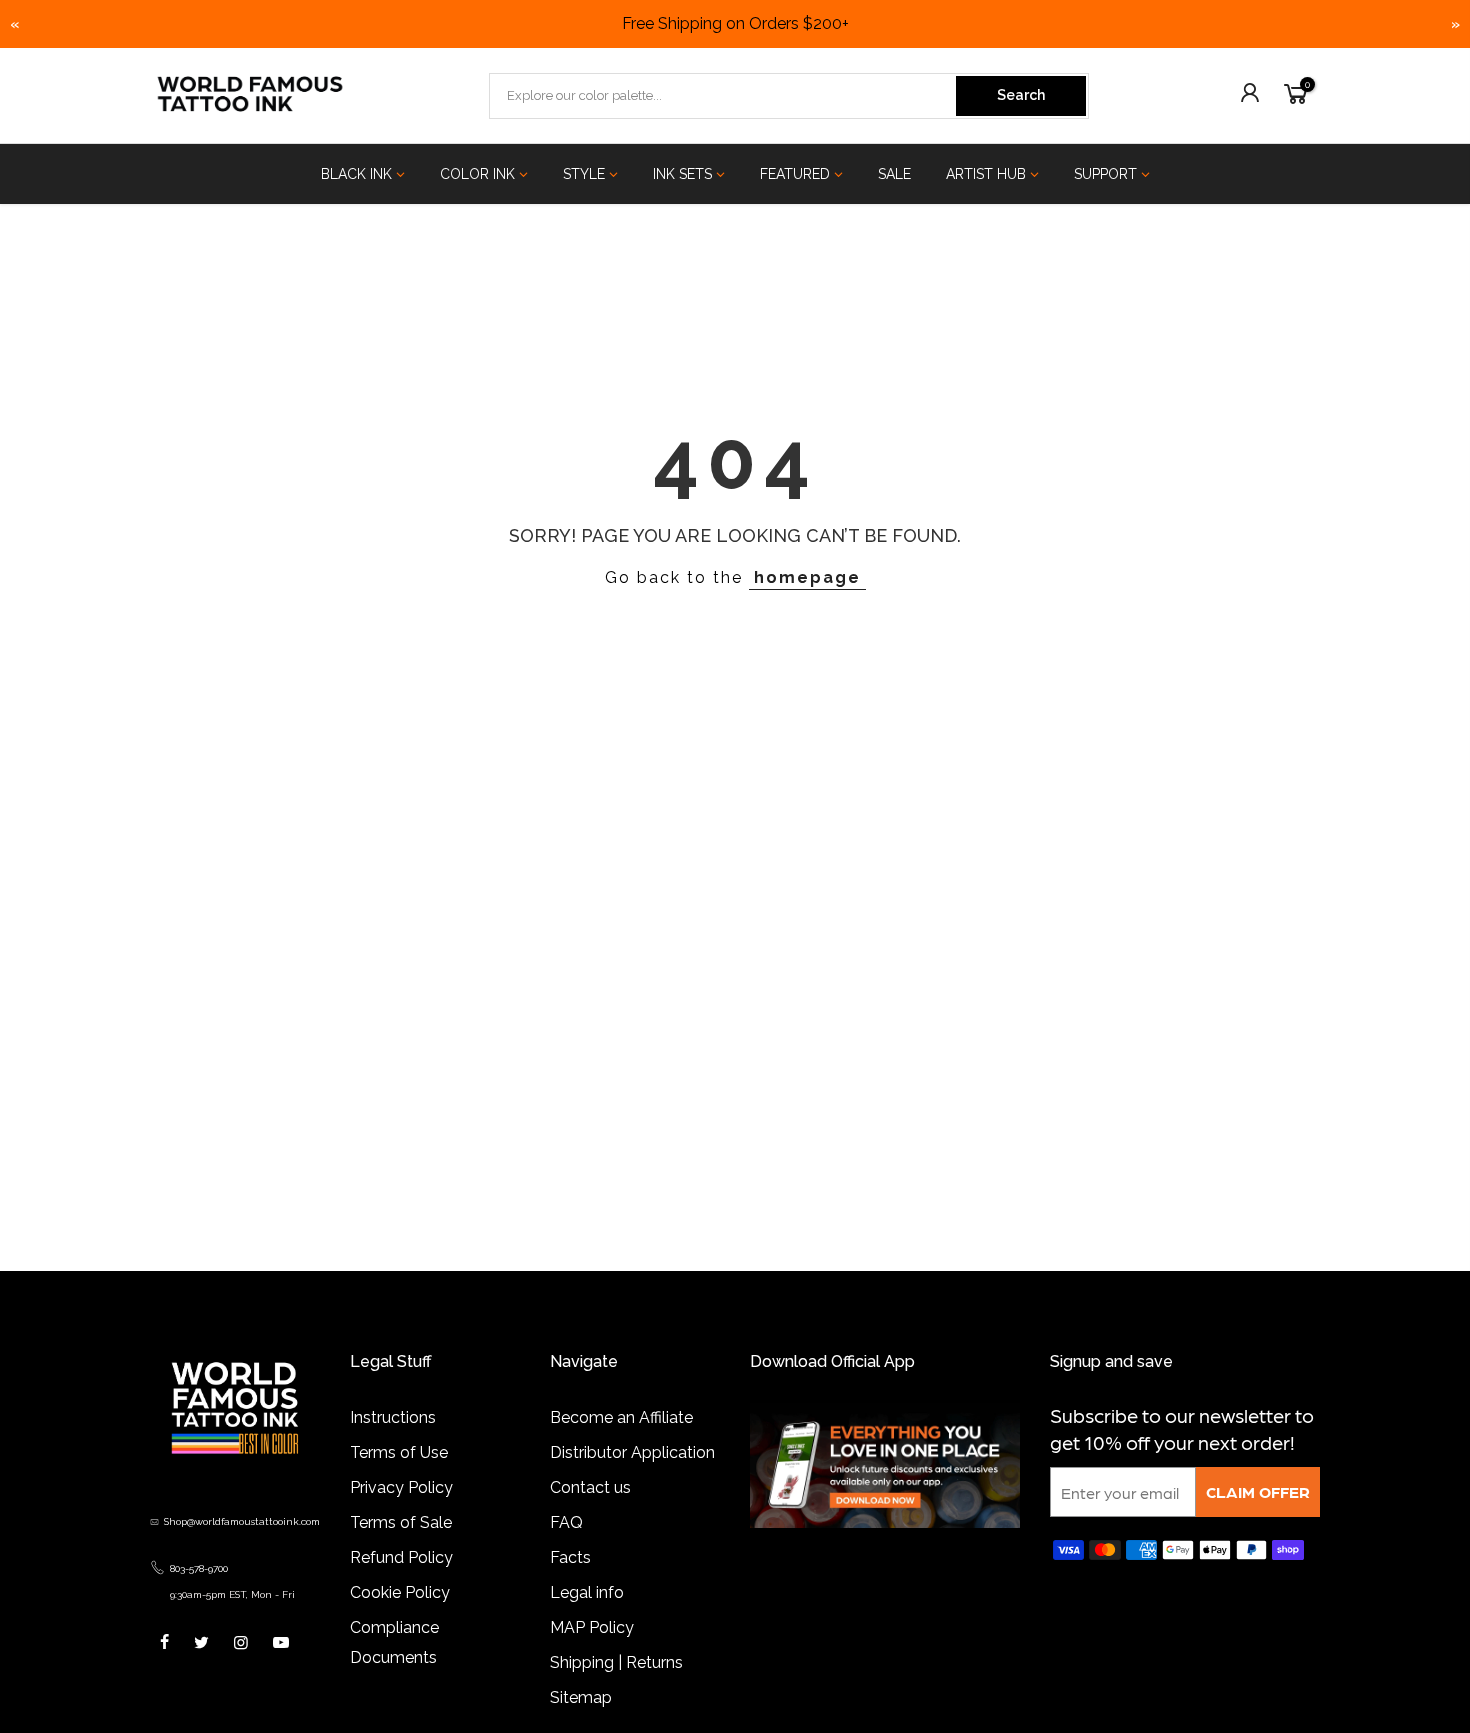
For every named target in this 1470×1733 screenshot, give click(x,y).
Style (584, 174)
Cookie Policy (400, 1592)
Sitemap (581, 1697)
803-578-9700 (199, 1568)
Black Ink (356, 174)
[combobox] (724, 96)
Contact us (590, 1487)
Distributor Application (632, 1452)
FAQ (566, 1522)
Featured (795, 174)
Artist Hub (986, 174)
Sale (894, 174)
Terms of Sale (401, 1522)
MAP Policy (592, 1627)
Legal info (587, 1592)
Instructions (393, 1417)
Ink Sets (682, 174)
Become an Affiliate (621, 1417)
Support (1105, 174)
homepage (807, 577)
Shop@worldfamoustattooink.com (242, 1521)
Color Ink (477, 174)
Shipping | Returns (616, 1662)
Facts (570, 1557)
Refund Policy (401, 1557)
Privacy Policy (401, 1487)
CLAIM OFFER (1258, 1491)
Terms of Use (399, 1452)
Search (1021, 95)
